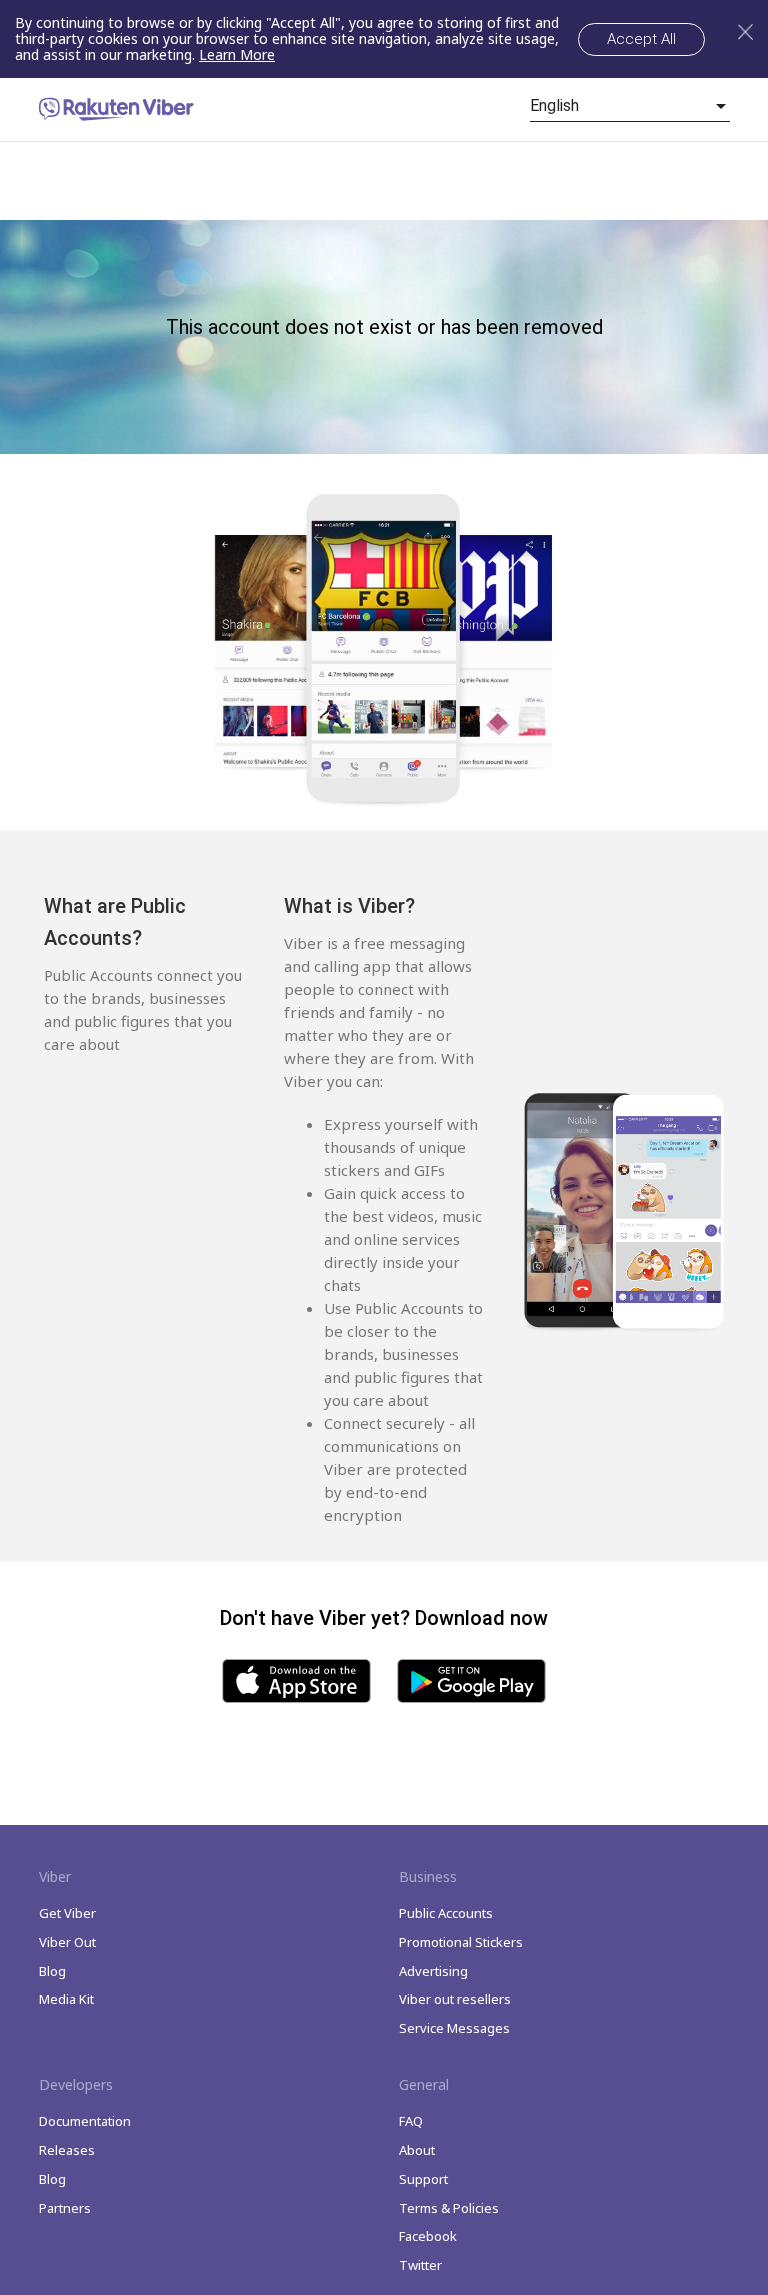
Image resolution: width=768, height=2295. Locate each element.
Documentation (85, 2121)
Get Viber (67, 1913)
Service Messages (454, 2028)
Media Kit (66, 1999)
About (417, 2150)
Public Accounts (446, 1913)
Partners (65, 2208)
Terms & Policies (449, 2208)
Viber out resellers (455, 1999)
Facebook (428, 2236)
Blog (52, 1971)
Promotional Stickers (461, 1942)
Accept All (641, 39)
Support (423, 2179)
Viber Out (67, 1942)
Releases (67, 2150)
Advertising (433, 1971)
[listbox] (630, 106)
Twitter (420, 2265)
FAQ (411, 2121)
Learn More (237, 54)
